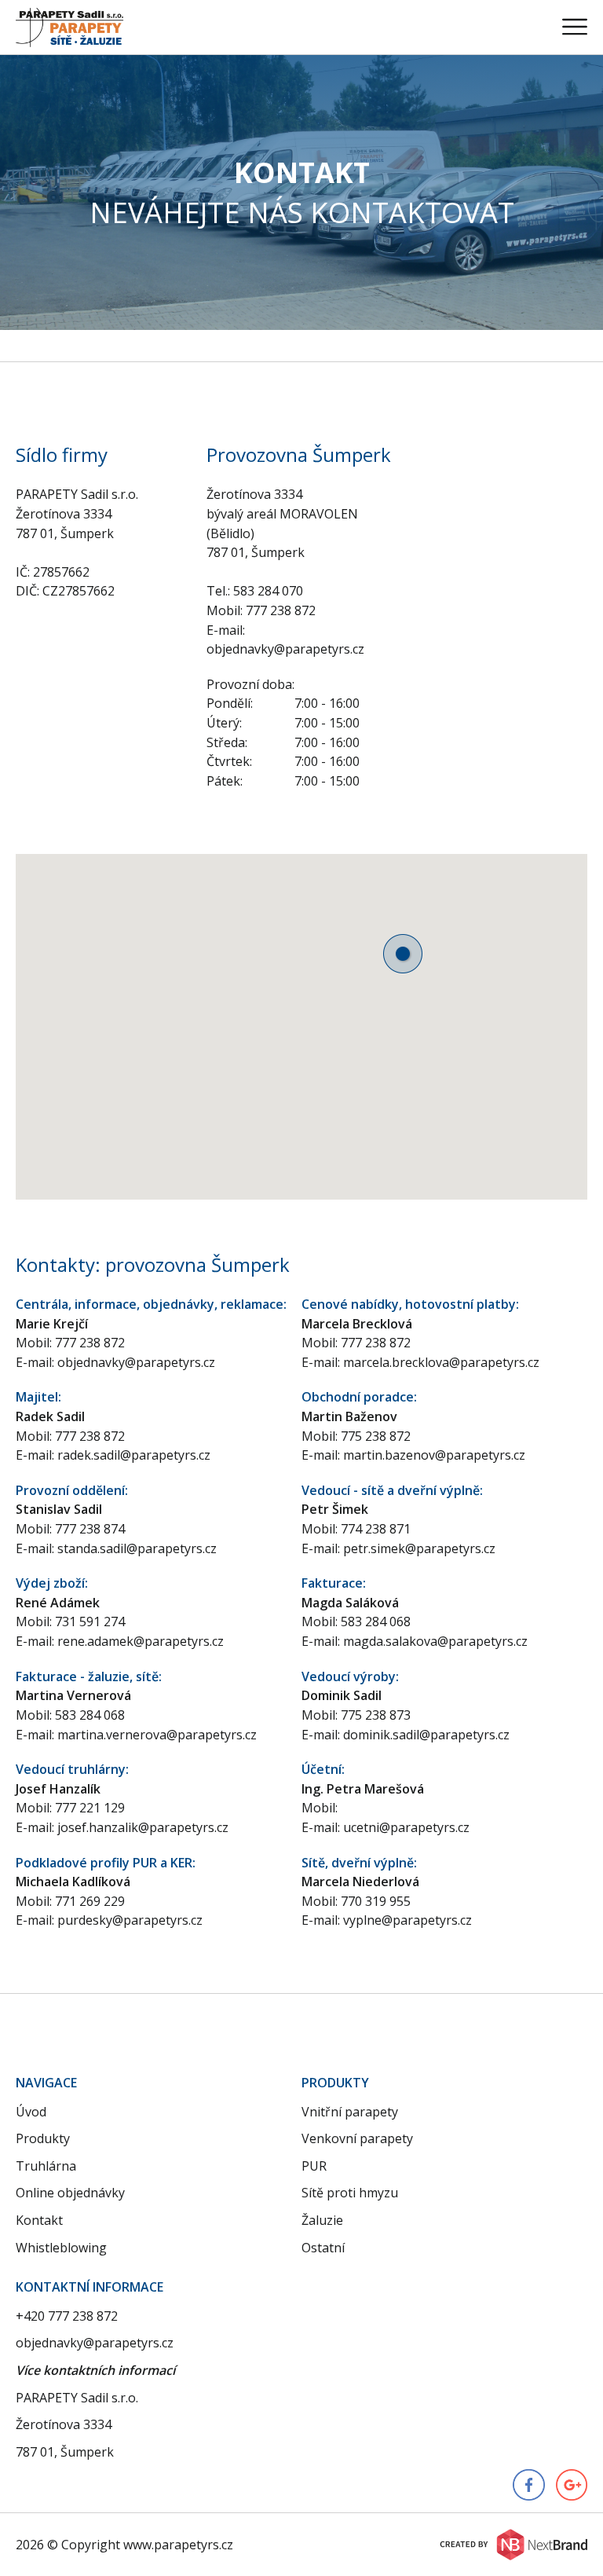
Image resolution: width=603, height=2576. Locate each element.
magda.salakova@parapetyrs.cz (435, 1641)
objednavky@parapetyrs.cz (136, 1362)
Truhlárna (46, 2166)
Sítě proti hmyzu (350, 2193)
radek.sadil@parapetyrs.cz (134, 1455)
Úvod (31, 2112)
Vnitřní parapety (350, 2112)
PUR (314, 2166)
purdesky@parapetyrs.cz (130, 1920)
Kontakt (39, 2220)
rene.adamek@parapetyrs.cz (141, 1641)
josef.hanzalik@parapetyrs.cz (143, 1827)
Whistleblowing (61, 2248)
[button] (403, 954)
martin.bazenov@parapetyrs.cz (434, 1455)
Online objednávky (70, 2193)
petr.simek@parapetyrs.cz (419, 1548)
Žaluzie (322, 2220)
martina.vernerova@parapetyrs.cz (157, 1735)
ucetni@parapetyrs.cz (406, 1827)
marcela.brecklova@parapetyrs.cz (441, 1362)
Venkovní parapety (357, 2138)
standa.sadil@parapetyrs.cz (137, 1548)
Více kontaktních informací (95, 2370)
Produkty (43, 2138)
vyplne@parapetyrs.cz (407, 1920)
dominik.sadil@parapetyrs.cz (426, 1735)
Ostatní (323, 2248)
